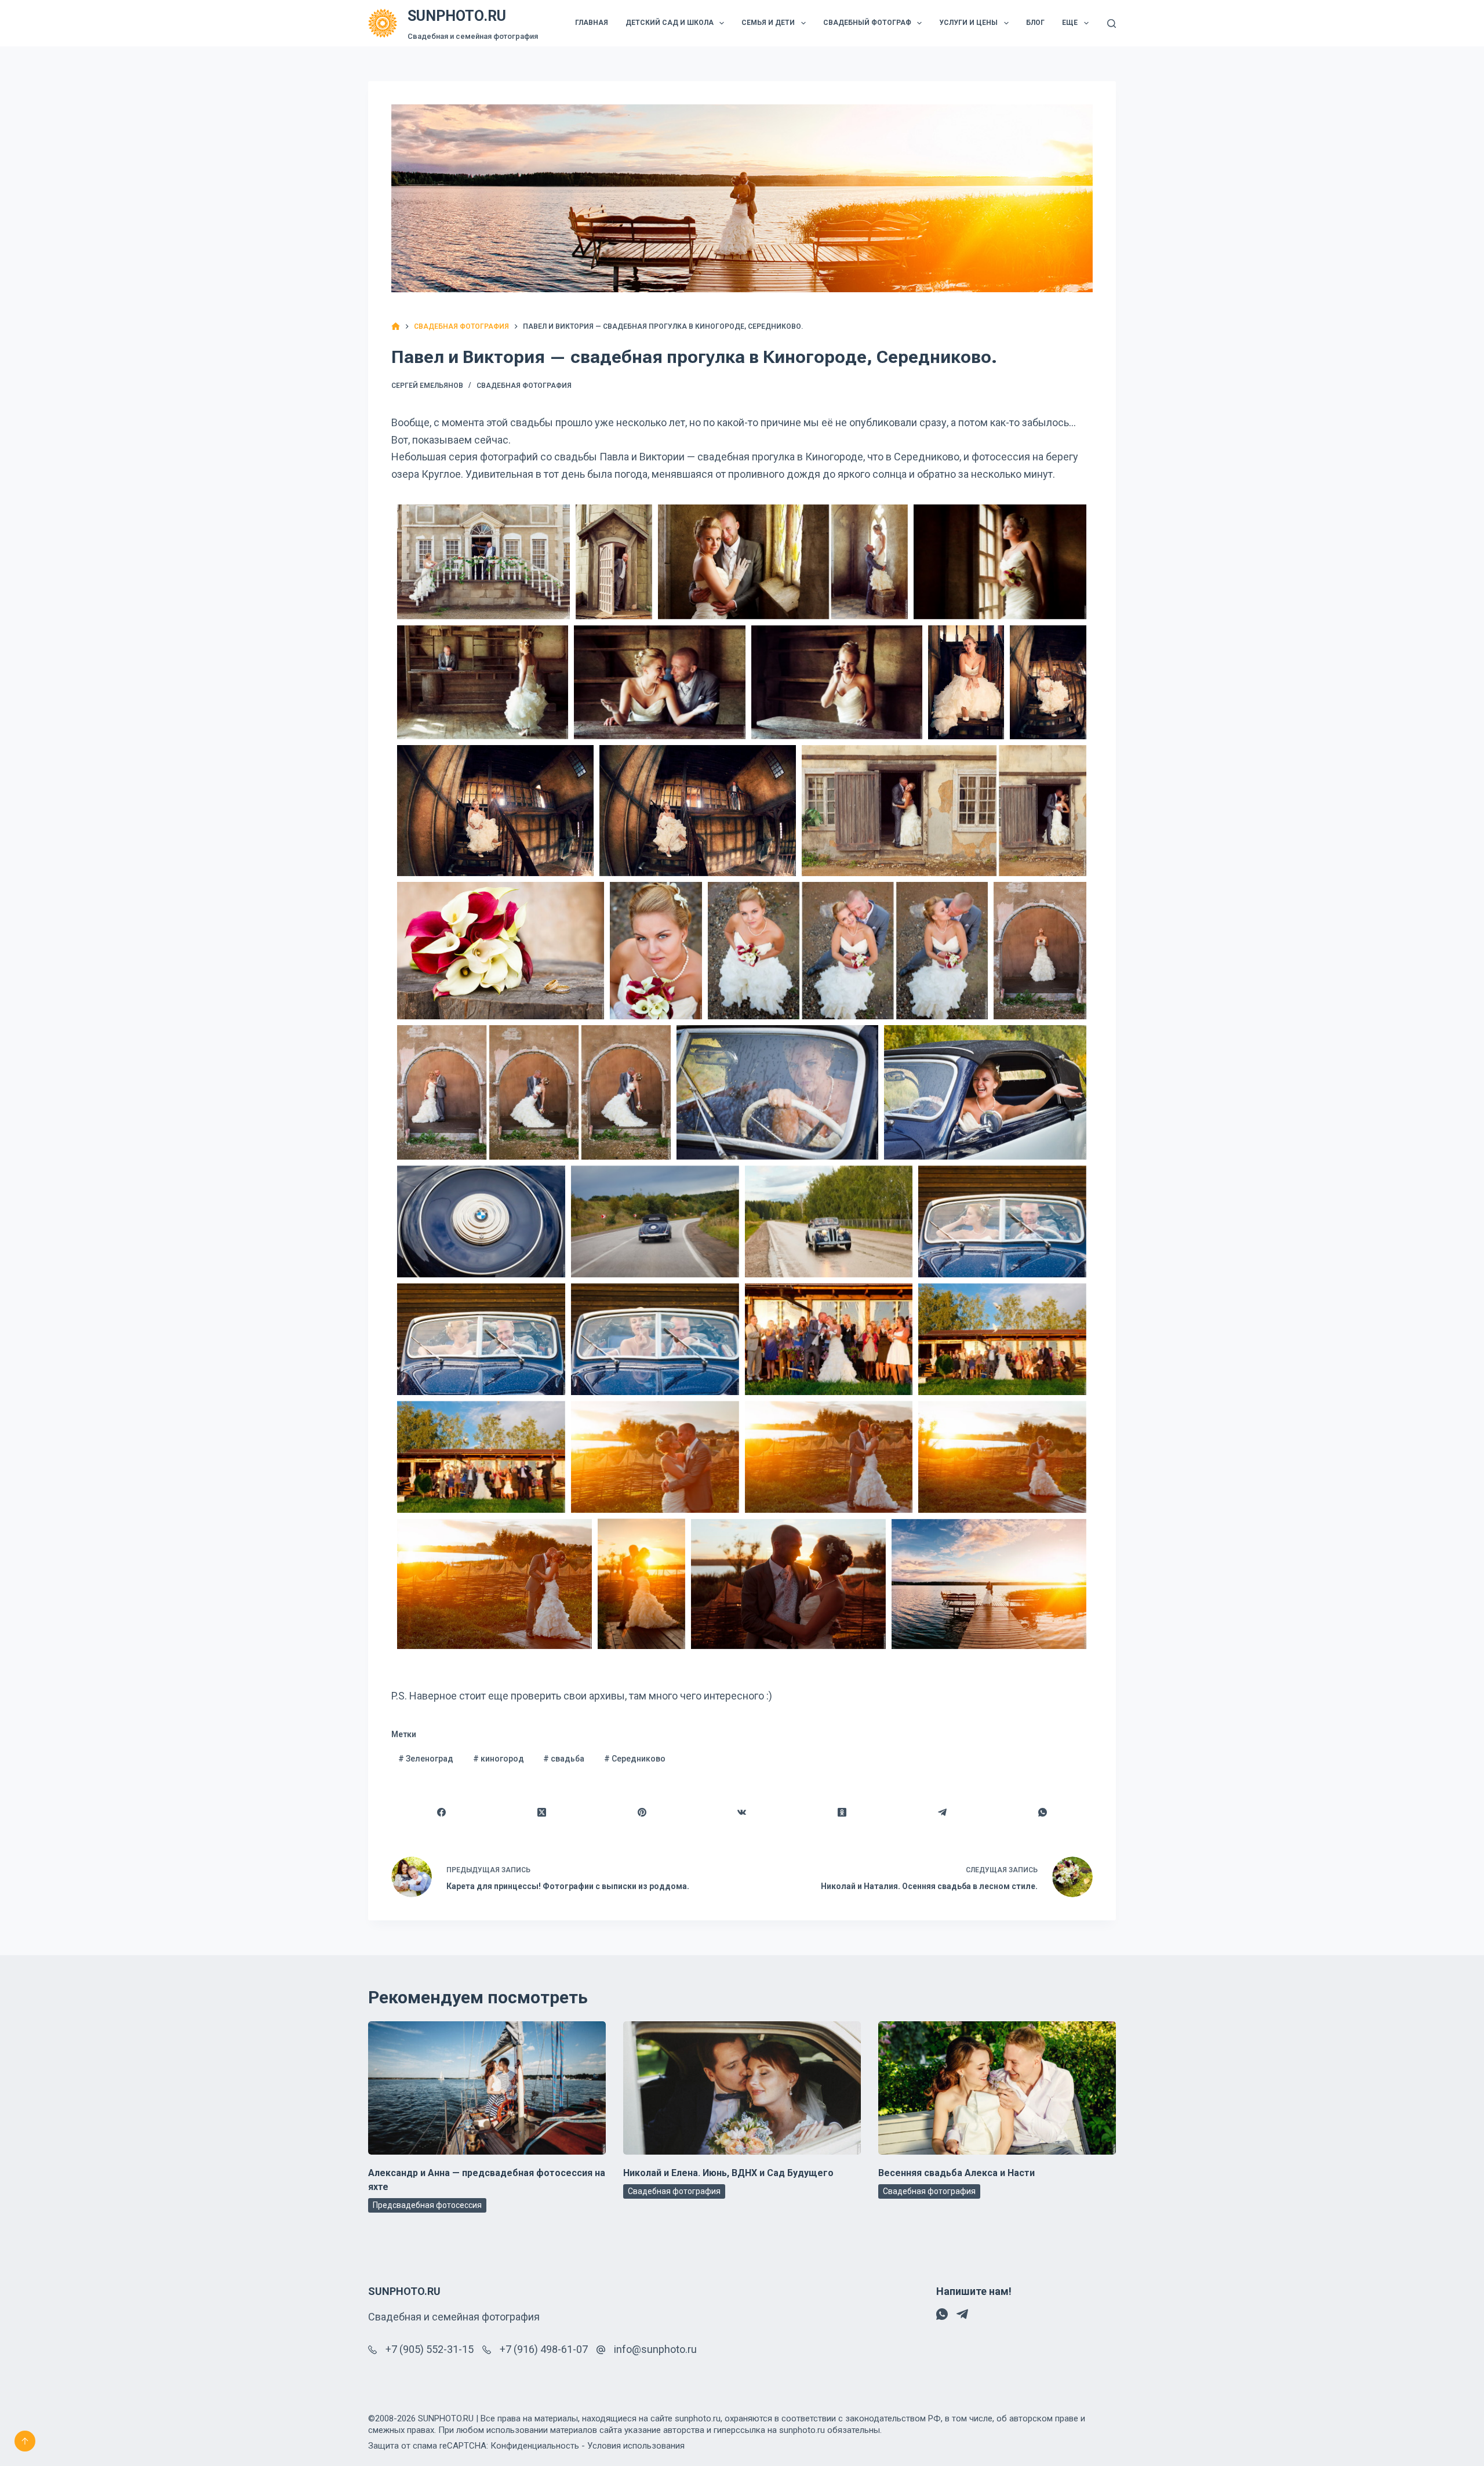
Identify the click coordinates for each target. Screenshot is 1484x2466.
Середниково (635, 1759)
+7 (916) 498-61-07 (544, 2349)
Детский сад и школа (670, 23)
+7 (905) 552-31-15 (430, 2349)
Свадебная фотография (524, 386)
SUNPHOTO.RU (457, 16)
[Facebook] (442, 1813)
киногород (499, 1759)
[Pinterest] (642, 1813)
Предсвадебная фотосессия (427, 2205)
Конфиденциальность (535, 2446)
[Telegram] (943, 1813)
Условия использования (636, 2446)
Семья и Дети (768, 23)
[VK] (742, 1813)
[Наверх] (25, 2441)
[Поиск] (1112, 23)
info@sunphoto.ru (655, 2349)
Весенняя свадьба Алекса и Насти (956, 2173)
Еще (1070, 23)
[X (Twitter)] (542, 1813)
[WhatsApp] (1043, 1813)
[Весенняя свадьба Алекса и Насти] (997, 2088)
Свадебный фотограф (867, 23)
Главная (592, 23)
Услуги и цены (968, 23)
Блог (1035, 23)
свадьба (564, 1759)
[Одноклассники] (843, 1813)
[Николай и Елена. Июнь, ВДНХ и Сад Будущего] (742, 2088)
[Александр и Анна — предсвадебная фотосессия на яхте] (487, 2088)
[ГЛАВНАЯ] (396, 327)
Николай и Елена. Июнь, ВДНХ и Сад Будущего (728, 2173)
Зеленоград (426, 1759)
